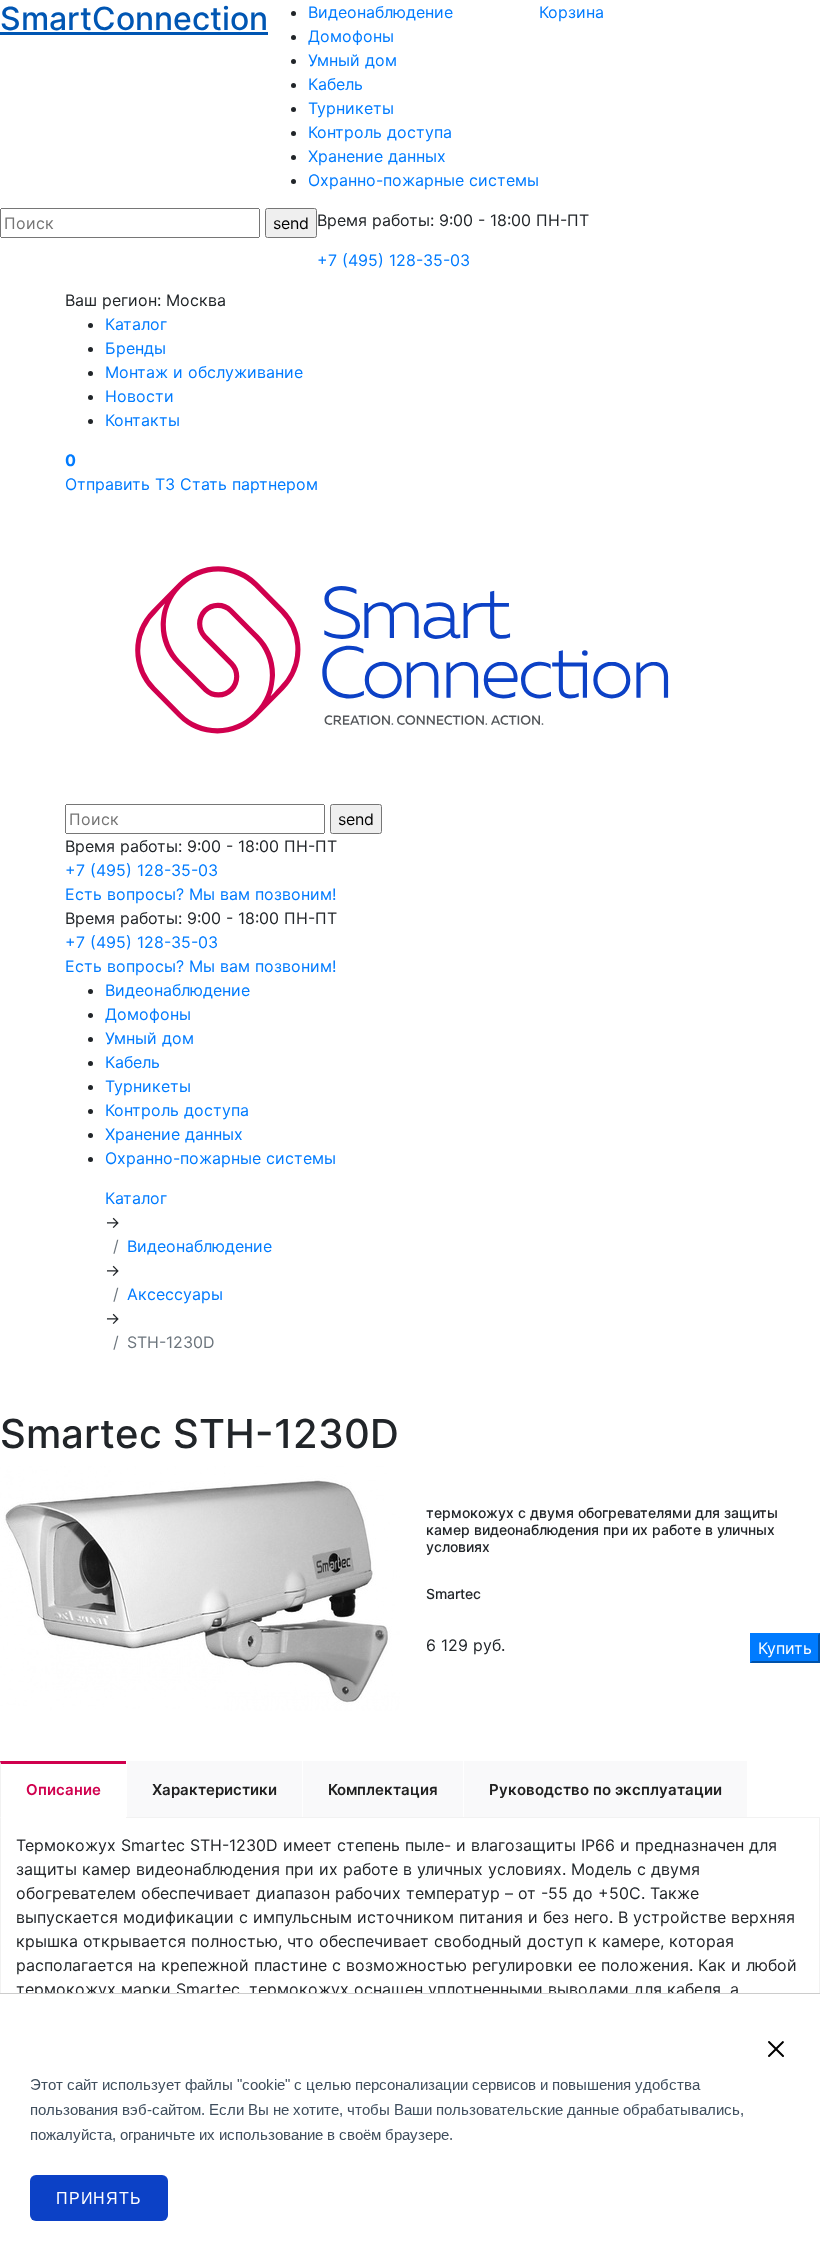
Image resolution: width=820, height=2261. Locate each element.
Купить (785, 1648)
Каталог (136, 324)
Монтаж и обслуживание (204, 372)
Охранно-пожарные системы (423, 180)
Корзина (571, 12)
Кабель (335, 84)
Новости (139, 396)
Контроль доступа (380, 132)
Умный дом (352, 60)
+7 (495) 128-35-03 (393, 260)
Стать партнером (249, 484)
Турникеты (351, 108)
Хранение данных (377, 156)
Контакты (142, 420)
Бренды (135, 348)
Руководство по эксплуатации (605, 1789)
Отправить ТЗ (120, 484)
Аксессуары (175, 1294)
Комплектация (383, 1789)
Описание (63, 1789)
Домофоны (351, 36)
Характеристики (214, 1789)
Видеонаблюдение (380, 12)
